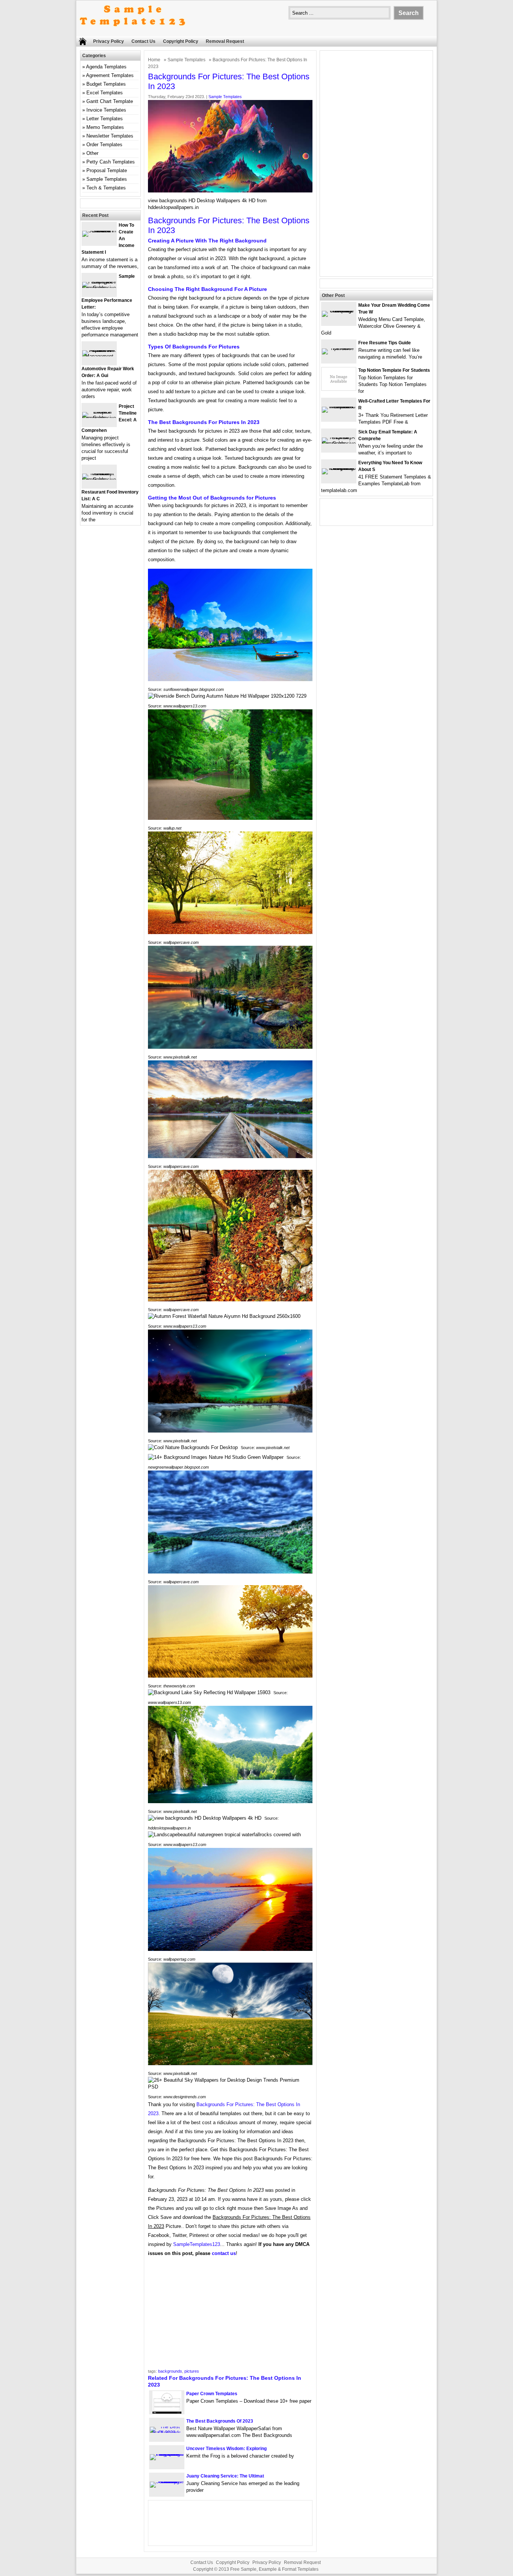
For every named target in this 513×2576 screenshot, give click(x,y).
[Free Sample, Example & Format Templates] (133, 33)
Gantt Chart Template (110, 101)
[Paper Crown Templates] (167, 2412)
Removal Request (225, 41)
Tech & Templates (106, 188)
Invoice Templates (106, 110)
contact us (224, 2253)
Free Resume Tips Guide (385, 343)
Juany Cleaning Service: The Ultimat (225, 2476)
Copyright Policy (181, 41)
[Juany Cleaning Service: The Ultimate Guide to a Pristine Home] (167, 2481)
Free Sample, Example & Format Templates (274, 2569)
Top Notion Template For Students (394, 370)
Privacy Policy (109, 41)
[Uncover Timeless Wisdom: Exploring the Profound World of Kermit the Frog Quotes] (167, 2454)
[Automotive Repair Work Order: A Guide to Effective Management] (99, 356)
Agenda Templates (106, 67)
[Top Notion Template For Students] (339, 388)
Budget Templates (106, 84)
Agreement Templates (110, 75)
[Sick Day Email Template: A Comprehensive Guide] (339, 443)
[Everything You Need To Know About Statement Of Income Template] (339, 468)
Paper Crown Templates (212, 2394)
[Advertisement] (230, 2315)
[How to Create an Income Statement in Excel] (99, 231)
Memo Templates (105, 127)
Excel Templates (105, 93)
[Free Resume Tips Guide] (339, 348)
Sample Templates (186, 60)
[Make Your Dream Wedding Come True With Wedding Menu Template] (339, 311)
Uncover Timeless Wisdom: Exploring (226, 2449)
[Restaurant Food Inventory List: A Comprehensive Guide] (99, 479)
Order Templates (104, 145)
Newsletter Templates (110, 136)
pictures (192, 2371)
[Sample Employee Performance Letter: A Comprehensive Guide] (99, 288)
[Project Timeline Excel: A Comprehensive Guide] (99, 418)
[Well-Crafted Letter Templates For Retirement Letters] (339, 407)
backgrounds (170, 2371)
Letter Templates (105, 119)
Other (92, 153)
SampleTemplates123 (197, 2244)
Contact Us (143, 41)
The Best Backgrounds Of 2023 (220, 2421)
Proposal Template (107, 170)
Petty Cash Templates (111, 162)
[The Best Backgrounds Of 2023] (167, 2433)
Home (154, 60)
